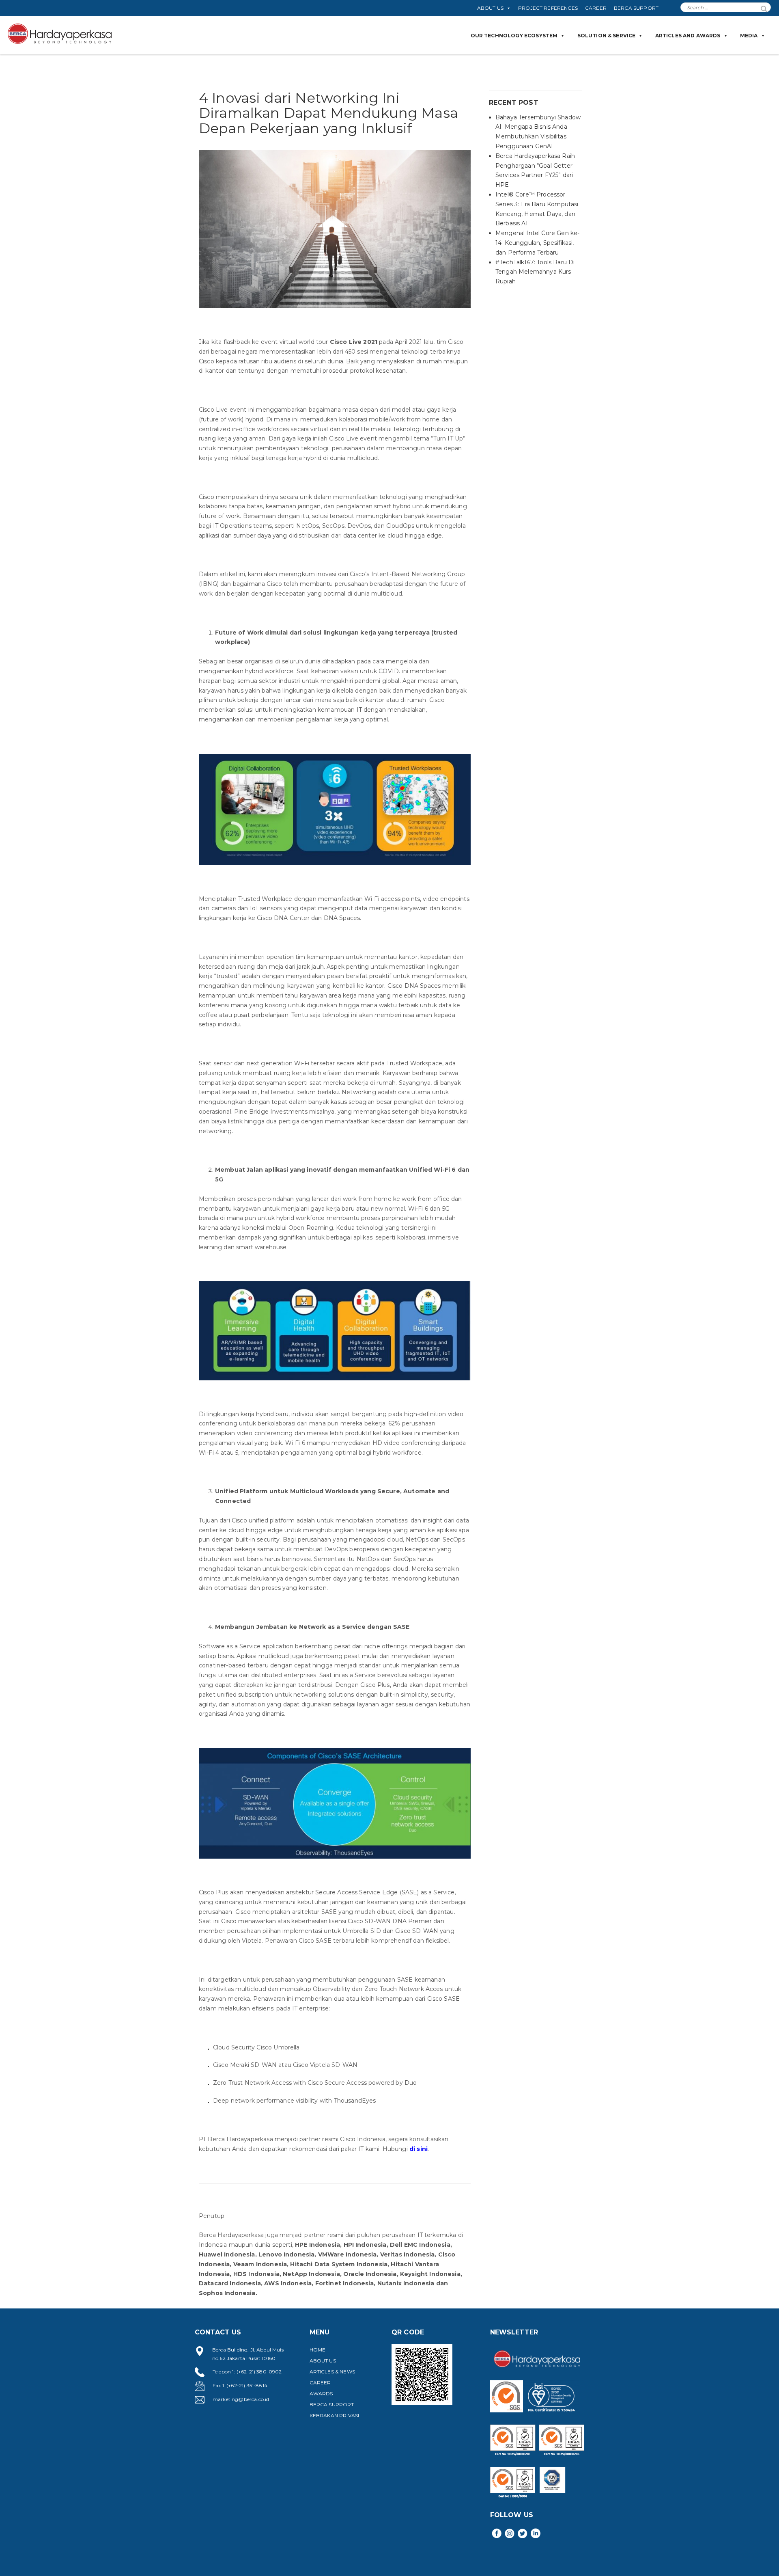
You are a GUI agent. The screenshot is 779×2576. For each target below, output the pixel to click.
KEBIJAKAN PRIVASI (335, 2415)
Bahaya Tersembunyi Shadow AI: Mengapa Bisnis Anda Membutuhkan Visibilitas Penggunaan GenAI (538, 132)
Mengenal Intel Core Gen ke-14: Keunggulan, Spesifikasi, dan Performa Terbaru (537, 243)
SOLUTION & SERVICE (607, 36)
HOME (318, 2350)
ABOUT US (490, 8)
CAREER (596, 8)
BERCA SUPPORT (636, 8)
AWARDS (321, 2394)
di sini (419, 2149)
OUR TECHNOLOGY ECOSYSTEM (514, 36)
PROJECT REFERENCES (548, 8)
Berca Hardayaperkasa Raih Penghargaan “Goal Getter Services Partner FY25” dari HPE (535, 170)
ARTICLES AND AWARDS (688, 36)
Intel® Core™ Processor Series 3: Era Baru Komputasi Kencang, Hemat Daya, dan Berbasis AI (537, 209)
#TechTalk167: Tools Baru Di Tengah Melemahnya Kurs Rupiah (535, 272)
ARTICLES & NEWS (332, 2372)
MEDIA (749, 36)
